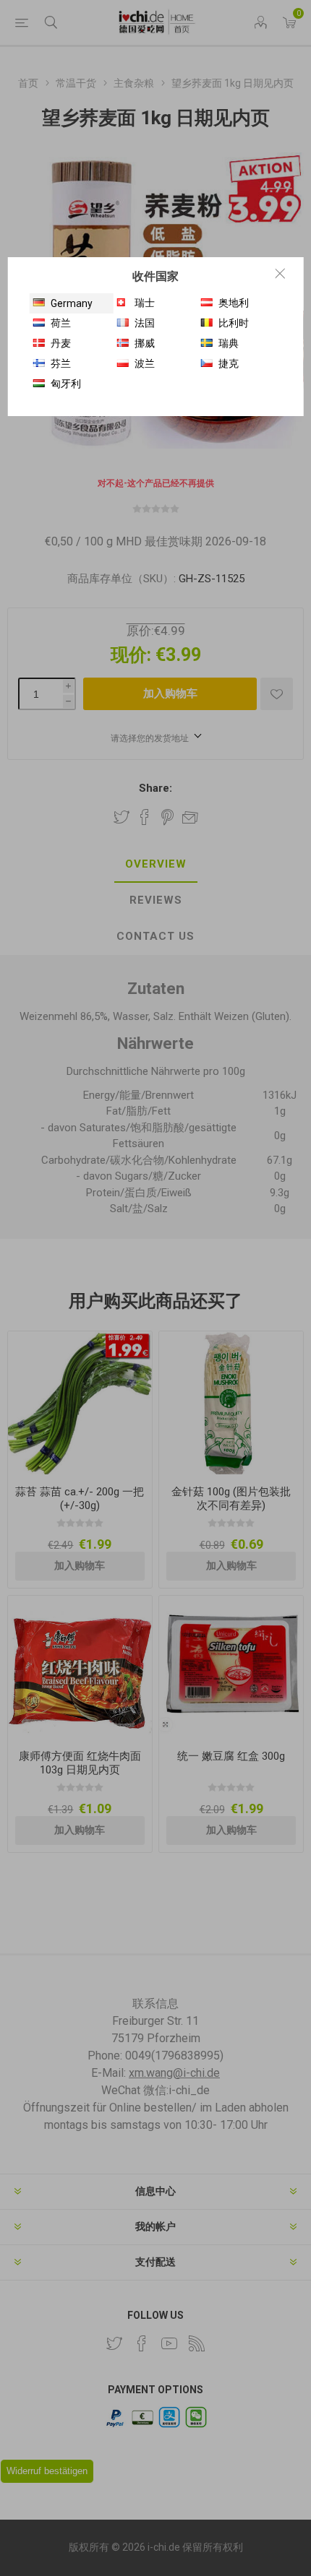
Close (280, 273)
